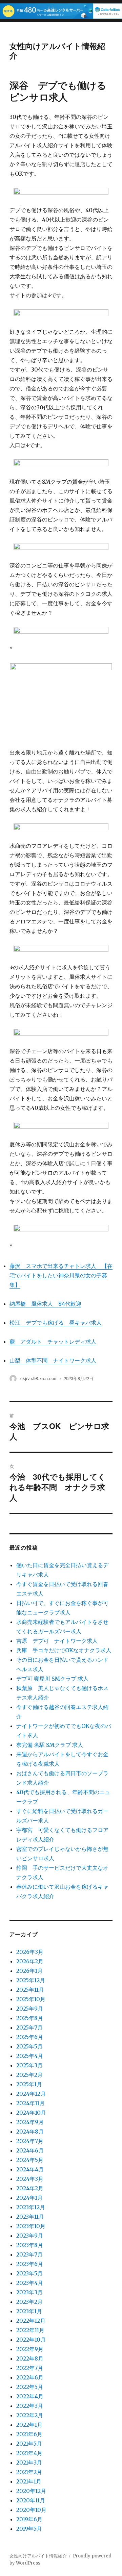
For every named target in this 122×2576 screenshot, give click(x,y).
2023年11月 (30, 2217)
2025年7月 (29, 2027)
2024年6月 (30, 2150)
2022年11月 (30, 2330)
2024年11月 (30, 2103)
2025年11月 (30, 1990)
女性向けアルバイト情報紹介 (57, 50)
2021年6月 (29, 2434)
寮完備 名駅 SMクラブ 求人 (50, 1745)
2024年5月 (30, 2160)
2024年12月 (31, 2094)
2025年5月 (29, 2046)
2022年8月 (30, 2358)
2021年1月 (29, 2481)
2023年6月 (30, 2264)
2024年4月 (30, 2169)
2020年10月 (31, 2510)
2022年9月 (30, 2349)
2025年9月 (30, 2009)
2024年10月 (31, 2113)
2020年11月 (31, 2500)
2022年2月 (30, 2415)
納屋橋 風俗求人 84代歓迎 (45, 1304)
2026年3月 (30, 1952)
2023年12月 (31, 2207)
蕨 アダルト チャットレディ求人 (53, 1342)
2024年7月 (30, 2141)
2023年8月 (30, 2245)
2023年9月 (30, 2236)
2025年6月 (30, 2037)
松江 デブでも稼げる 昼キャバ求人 (56, 1323)
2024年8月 (30, 2132)
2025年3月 (29, 2065)
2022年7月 (30, 2368)
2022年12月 (31, 2321)
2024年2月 (30, 2188)
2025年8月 (30, 2018)
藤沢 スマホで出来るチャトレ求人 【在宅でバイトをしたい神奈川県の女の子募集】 (61, 1275)
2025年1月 (29, 2084)
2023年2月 (29, 2302)
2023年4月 (30, 2283)
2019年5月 (29, 2529)
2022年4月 (30, 2396)
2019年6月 (29, 2519)
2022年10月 (31, 2340)
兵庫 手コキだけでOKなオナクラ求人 (64, 1650)
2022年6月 (30, 2377)
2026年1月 (29, 1971)
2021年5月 (29, 2444)
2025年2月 (29, 2075)
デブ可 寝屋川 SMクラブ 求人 (52, 1679)
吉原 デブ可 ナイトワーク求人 (57, 1641)
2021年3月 (29, 2463)
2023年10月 (31, 2226)
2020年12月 (31, 2491)
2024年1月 (29, 2198)
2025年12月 (31, 1980)
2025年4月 (30, 2056)
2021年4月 (29, 2453)
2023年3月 (29, 2292)
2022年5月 (30, 2387)
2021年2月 (29, 2472)
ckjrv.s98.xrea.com (39, 1378)
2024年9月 (30, 2122)
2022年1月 (29, 2425)
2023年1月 (29, 2311)
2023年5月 (29, 2273)
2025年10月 (31, 1999)
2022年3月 (30, 2406)
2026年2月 (30, 1961)
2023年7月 (29, 2254)
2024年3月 (30, 2179)
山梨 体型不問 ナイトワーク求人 (53, 1360)
